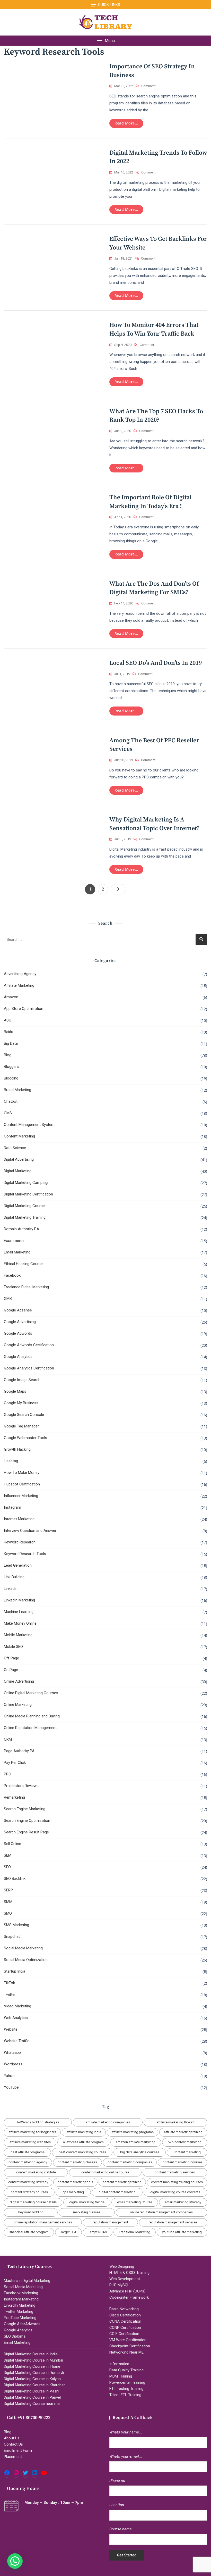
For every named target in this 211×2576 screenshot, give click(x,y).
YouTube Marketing (20, 2318)
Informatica (119, 2364)
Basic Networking (124, 2309)
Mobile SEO (13, 1647)
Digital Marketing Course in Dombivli (34, 2373)
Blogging (11, 1078)
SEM (8, 1855)
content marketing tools (75, 2182)
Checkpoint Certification (130, 2346)
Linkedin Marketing (19, 1600)
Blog (8, 1055)
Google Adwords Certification (29, 1345)
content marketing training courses (177, 2182)
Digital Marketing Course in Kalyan (32, 2379)
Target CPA (68, 2232)
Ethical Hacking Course (23, 1264)
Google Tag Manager (21, 1426)
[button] (105, 41)
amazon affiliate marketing (136, 2142)
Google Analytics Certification (29, 1368)
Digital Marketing (18, 1171)
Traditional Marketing (135, 2232)
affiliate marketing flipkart (175, 2122)
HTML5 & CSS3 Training (129, 2273)
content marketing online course (105, 2172)
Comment (148, 86)
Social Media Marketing (23, 1948)
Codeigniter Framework (129, 2297)
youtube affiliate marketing (182, 2232)
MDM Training (121, 2376)
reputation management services (173, 2222)
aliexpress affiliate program (83, 2142)
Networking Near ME (126, 2352)
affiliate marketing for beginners (32, 2132)
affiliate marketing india (84, 2132)
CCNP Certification (125, 2328)
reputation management (110, 2222)
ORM (8, 1739)
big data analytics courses (140, 2152)
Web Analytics (16, 2018)
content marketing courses (183, 2162)
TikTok (9, 1983)
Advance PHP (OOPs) (127, 2291)
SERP (8, 1890)
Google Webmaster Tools (25, 1438)
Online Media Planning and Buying (32, 1716)
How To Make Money (22, 1473)
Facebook (12, 1275)
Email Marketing (17, 1252)
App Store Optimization (24, 1009)
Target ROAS (98, 2232)
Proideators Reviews (21, 1786)
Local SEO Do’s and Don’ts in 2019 (156, 663)
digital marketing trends (87, 2202)
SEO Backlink (15, 1879)
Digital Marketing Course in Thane (32, 2366)
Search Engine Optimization (27, 1821)
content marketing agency (28, 2162)
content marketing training (122, 2182)
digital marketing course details (33, 2202)
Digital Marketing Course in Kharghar (34, 2385)
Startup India (15, 1971)
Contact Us (13, 2444)
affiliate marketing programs (133, 2132)
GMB (8, 1299)
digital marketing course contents (175, 2192)
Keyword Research (20, 1542)
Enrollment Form (18, 2450)
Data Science (15, 1148)
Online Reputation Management (30, 1728)
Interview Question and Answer (30, 1531)
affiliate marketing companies (108, 2122)
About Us (12, 2438)
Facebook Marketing (21, 2293)
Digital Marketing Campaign (27, 1183)
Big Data (11, 1043)
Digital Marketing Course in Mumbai (33, 2360)
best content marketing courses (82, 2152)
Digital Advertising (19, 1159)
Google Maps (15, 1391)
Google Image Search (22, 1380)
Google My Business (21, 1403)
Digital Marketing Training (25, 1217)
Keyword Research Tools (25, 1554)
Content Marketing (19, 1136)
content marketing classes (77, 2162)
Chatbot (11, 1101)
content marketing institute (36, 2172)
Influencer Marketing (21, 1496)
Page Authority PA (19, 1751)
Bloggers (11, 1067)
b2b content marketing (185, 2142)
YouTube (11, 2087)
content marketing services (175, 2172)
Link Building (14, 1577)
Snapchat (12, 1937)
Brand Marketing (17, 1090)
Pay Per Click (15, 1763)
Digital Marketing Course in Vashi (32, 2391)
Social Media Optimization (26, 1960)
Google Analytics (18, 1357)
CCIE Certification (124, 2334)
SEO (7, 1867)
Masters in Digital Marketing (27, 2281)
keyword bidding (31, 2212)
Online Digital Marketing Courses (31, 1693)
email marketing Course (135, 2202)
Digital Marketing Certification (28, 1194)
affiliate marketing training (183, 2132)
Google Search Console (24, 1415)
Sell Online (12, 1844)
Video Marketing (17, 2006)
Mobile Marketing (18, 1635)
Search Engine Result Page (26, 1832)
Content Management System (29, 1125)
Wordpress (13, 2064)
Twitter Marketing (19, 2312)
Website (11, 2029)
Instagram (12, 1507)
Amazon (11, 997)
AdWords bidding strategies (38, 2122)
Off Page (11, 1658)
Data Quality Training (126, 2370)
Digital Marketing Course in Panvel (32, 2397)
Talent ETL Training (125, 2395)
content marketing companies (130, 2162)
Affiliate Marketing (19, 985)
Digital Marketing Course (24, 1206)
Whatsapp (12, 2053)
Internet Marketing (19, 1519)
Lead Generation (18, 1565)
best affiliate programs (28, 2152)
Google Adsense (18, 1310)
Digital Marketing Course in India (31, 2354)
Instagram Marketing (21, 2299)
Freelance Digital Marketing (26, 1287)
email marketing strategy (183, 2202)
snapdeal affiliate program (29, 2232)
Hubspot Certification (22, 1484)
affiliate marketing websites (30, 2142)
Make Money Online (20, 1623)
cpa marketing (73, 2192)
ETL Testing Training (126, 2389)
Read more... (126, 123)
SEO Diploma (15, 2336)
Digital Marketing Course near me (32, 2404)
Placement (13, 2457)
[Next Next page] (118, 889)
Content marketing (187, 2152)
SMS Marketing (16, 1925)
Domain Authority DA (21, 1229)
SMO (8, 1913)
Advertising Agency (20, 974)
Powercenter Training (127, 2382)
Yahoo (9, 2076)
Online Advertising (19, 1681)
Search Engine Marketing (25, 1809)
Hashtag (11, 1461)
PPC (7, 1774)
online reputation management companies (161, 2212)
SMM (8, 1902)
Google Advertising (20, 1322)
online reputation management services (43, 2222)
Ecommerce (14, 1241)
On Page (11, 1670)
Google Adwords (18, 1333)
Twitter (10, 1995)
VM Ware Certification (128, 2340)
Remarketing (14, 1797)
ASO (8, 1020)
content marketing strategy (28, 2182)
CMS (8, 1113)
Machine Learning (19, 1612)
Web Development (125, 2279)
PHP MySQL (119, 2285)
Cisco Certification (125, 2315)
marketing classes (87, 2212)
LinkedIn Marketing (20, 2305)
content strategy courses (29, 2192)
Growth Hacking (17, 1449)
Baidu (8, 1032)
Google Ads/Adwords (22, 2324)
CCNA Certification (125, 2321)
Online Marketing (18, 1705)
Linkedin (11, 1589)
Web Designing (122, 2266)
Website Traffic (17, 2041)
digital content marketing (117, 2192)
